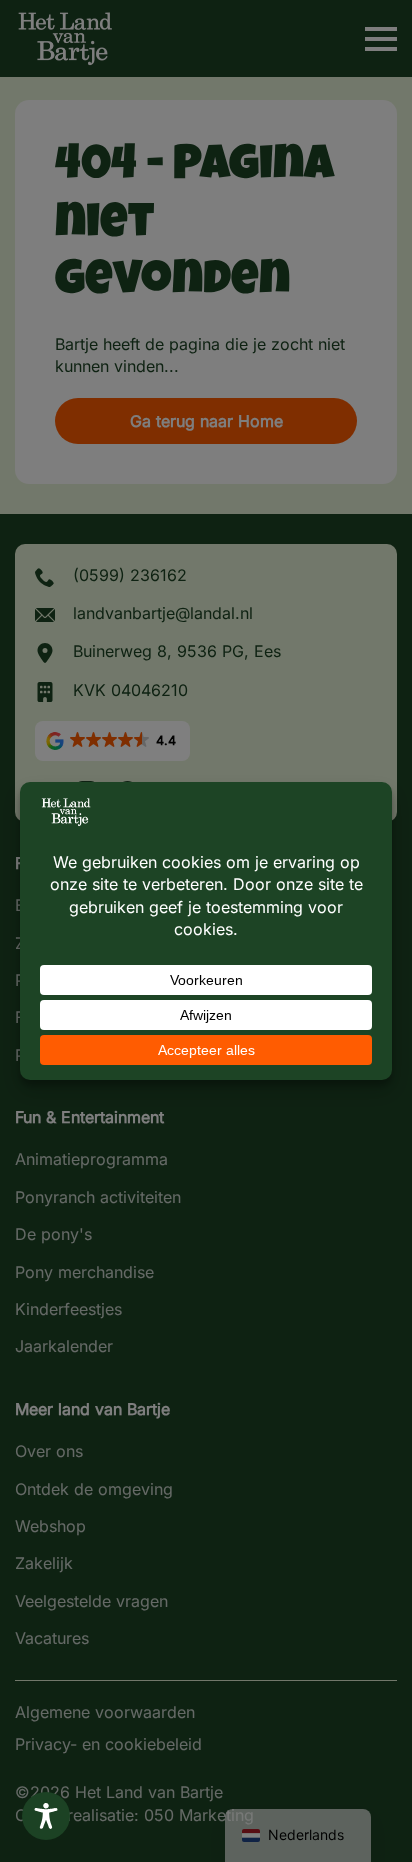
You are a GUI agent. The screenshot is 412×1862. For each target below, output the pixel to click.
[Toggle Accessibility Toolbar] (46, 1816)
